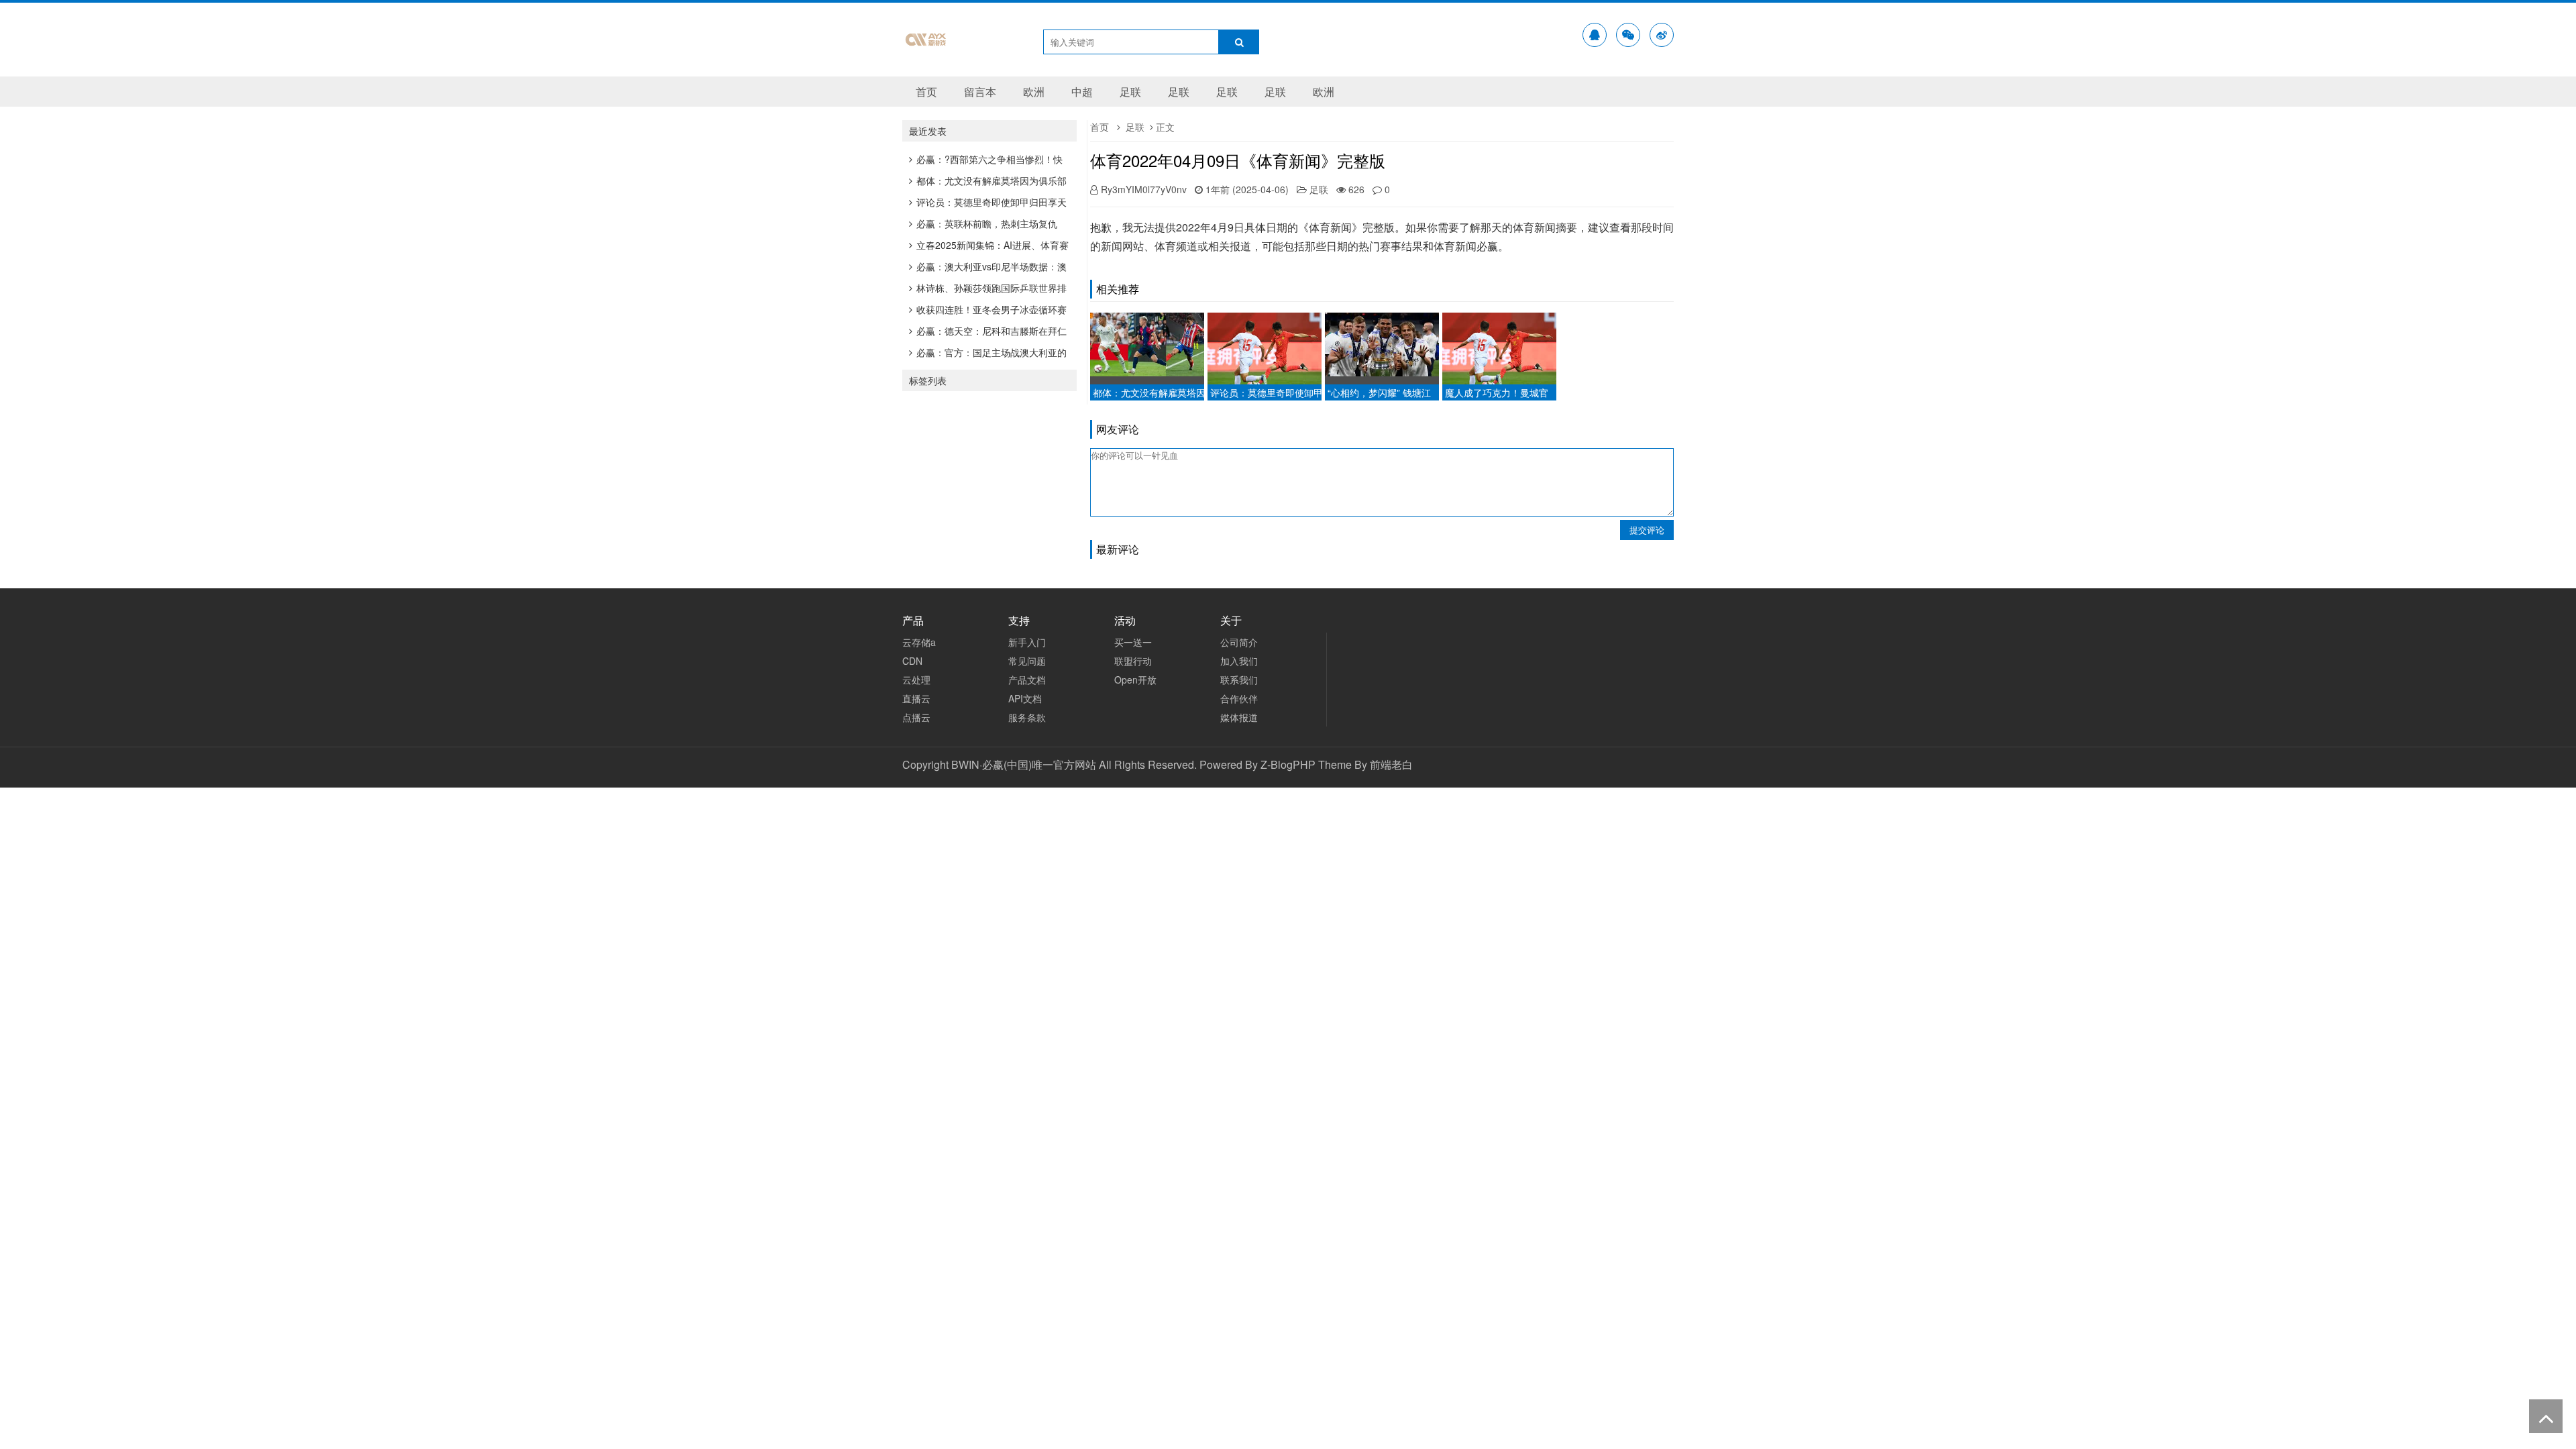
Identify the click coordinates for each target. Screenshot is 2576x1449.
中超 (1082, 92)
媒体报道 (1239, 717)
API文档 (1025, 698)
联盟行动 (1133, 661)
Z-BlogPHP (1288, 764)
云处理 (916, 680)
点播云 (916, 717)
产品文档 (1027, 680)
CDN (912, 661)
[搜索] (1239, 42)
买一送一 (1133, 642)
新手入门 (1027, 642)
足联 (1130, 92)
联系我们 (1239, 680)
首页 (926, 92)
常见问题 (1027, 661)
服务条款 (1027, 717)
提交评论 (1647, 530)
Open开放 (1135, 680)
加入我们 (1239, 661)
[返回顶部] (2546, 1416)
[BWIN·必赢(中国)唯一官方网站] (926, 54)
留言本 (980, 92)
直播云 (916, 698)
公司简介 (1239, 642)
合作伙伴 (1239, 698)
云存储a (919, 642)
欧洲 (1034, 92)
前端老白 (1391, 764)
